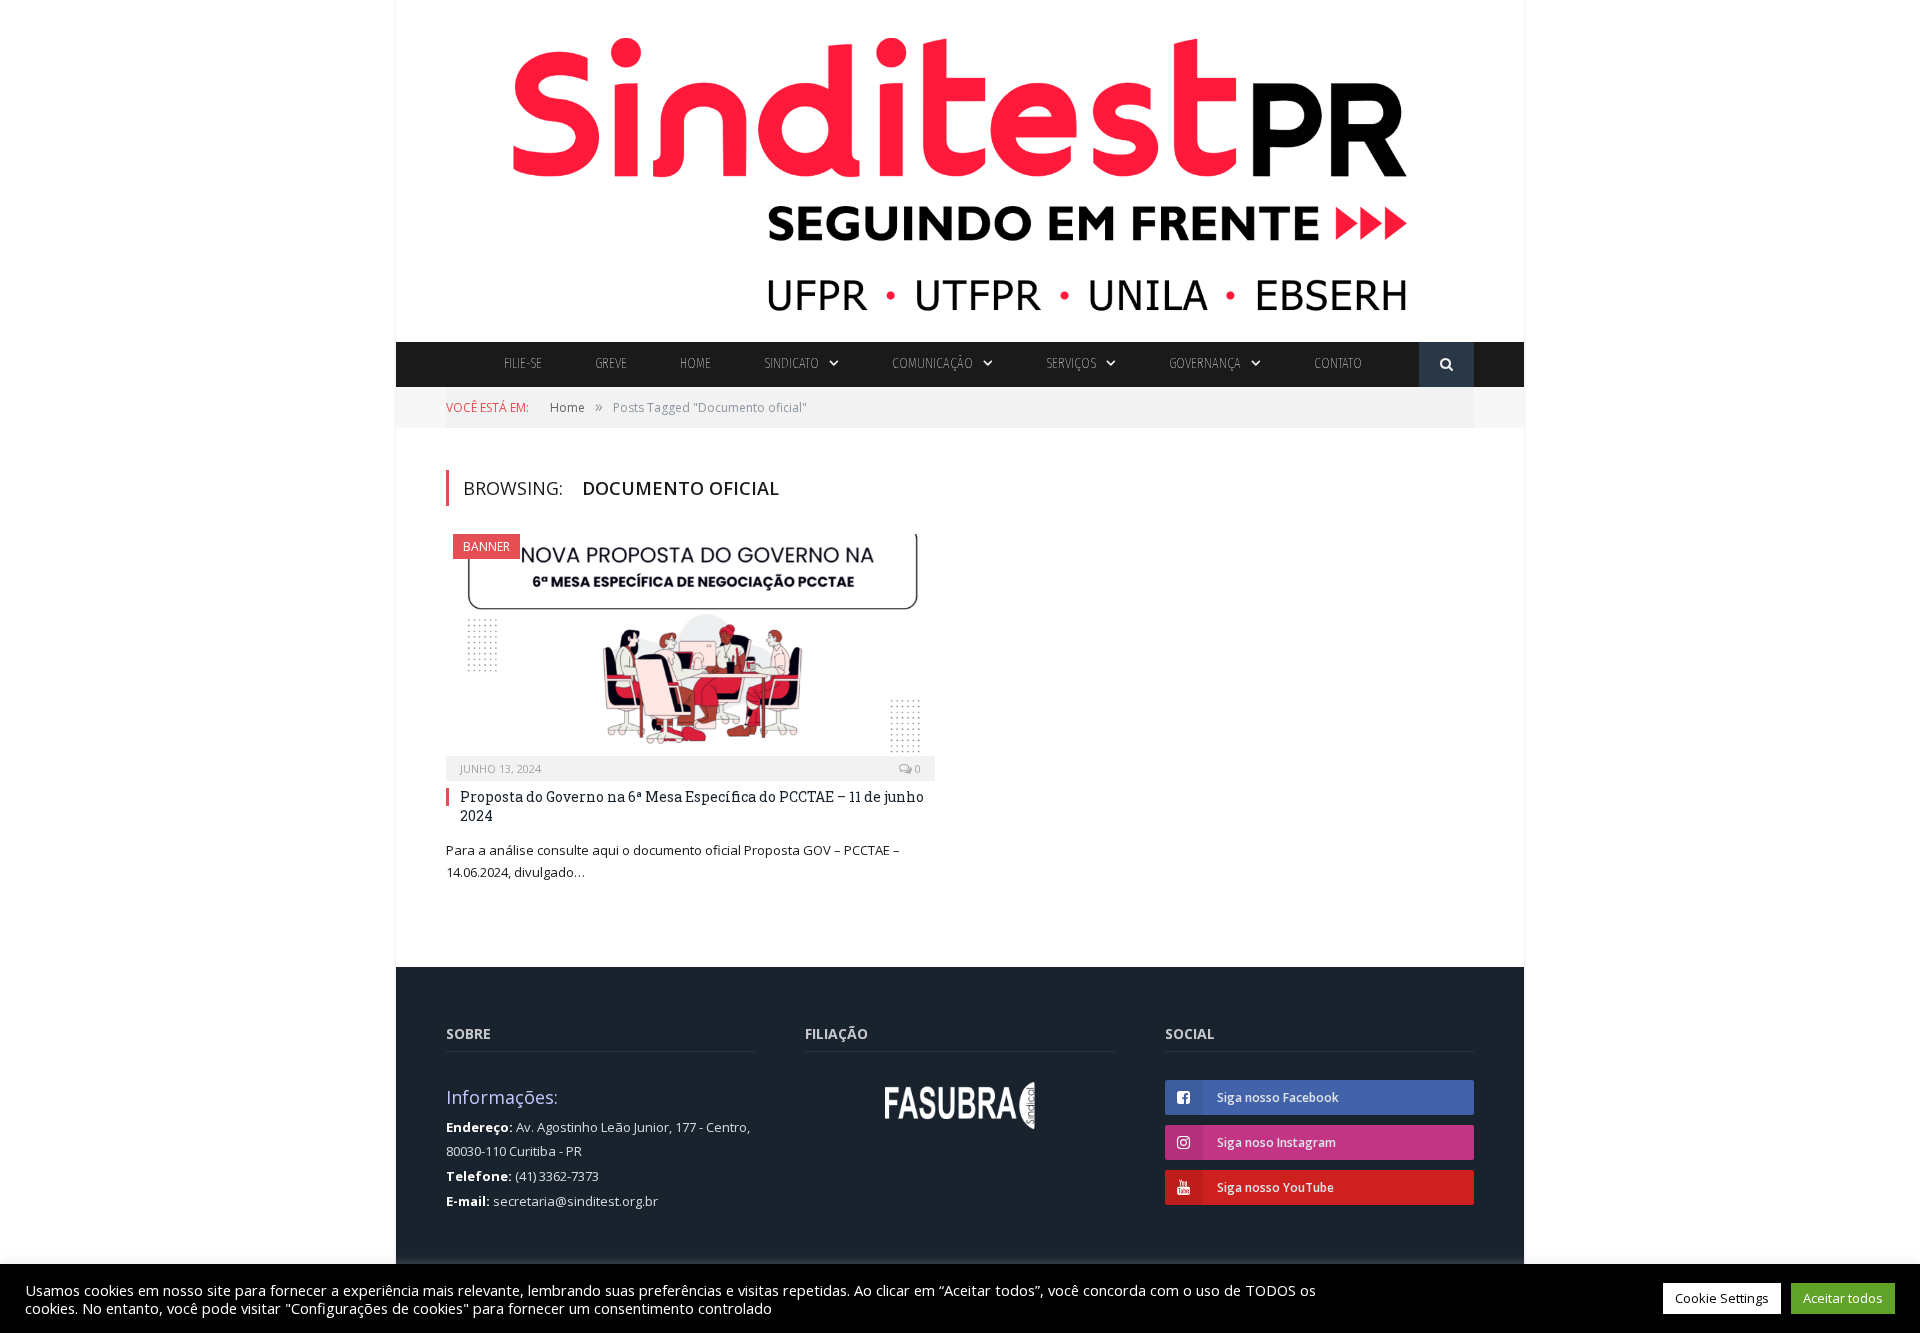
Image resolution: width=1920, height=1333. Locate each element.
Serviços (1071, 363)
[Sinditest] (960, 166)
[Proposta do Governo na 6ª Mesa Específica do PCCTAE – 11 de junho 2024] (690, 651)
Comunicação (932, 363)
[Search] (1446, 364)
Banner (486, 546)
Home (695, 363)
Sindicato (791, 363)
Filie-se (523, 363)
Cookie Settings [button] (1722, 1298)
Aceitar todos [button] (1843, 1298)
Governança (1205, 363)
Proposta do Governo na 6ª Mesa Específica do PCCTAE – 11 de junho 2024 (692, 805)
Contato (1338, 363)
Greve (611, 363)
